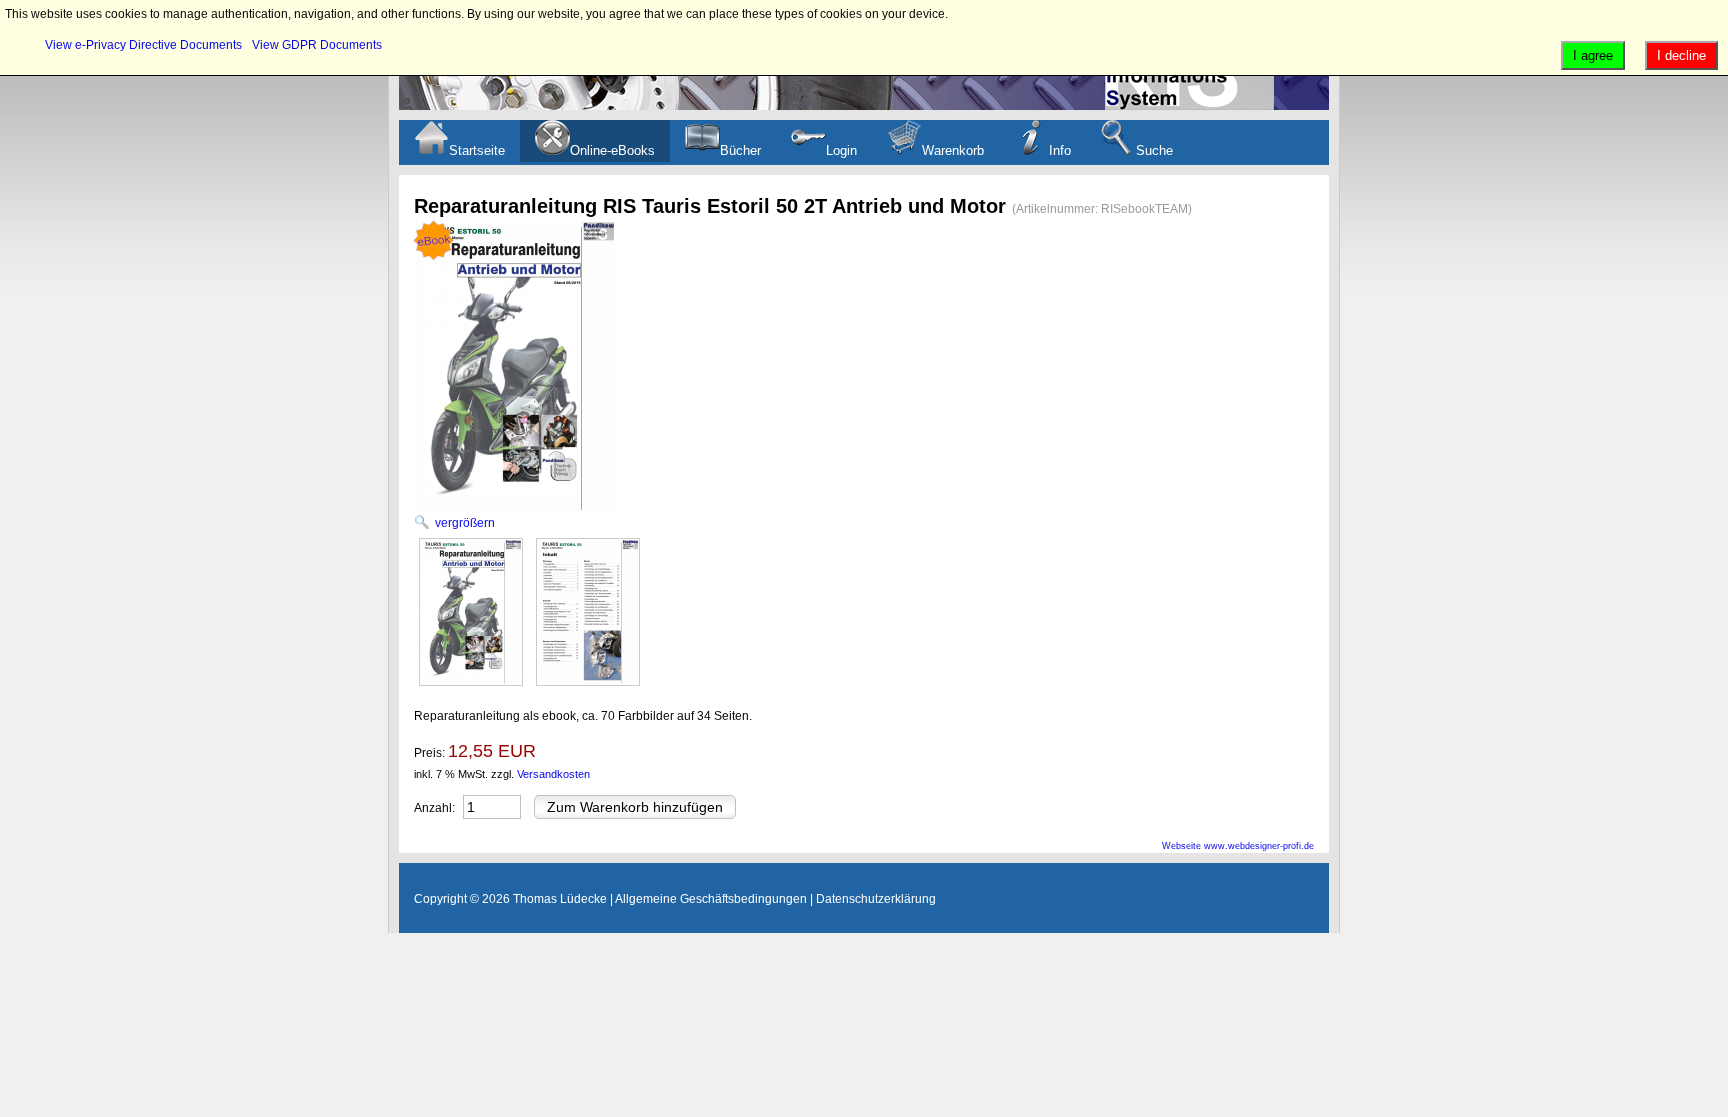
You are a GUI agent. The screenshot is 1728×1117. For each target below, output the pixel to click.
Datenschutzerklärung (876, 899)
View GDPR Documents (317, 45)
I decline (1681, 55)
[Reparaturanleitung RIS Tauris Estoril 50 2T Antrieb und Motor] (471, 612)
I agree (1593, 55)
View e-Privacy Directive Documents (143, 45)
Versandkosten (553, 774)
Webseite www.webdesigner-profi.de (1238, 846)
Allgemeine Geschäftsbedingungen (711, 899)
